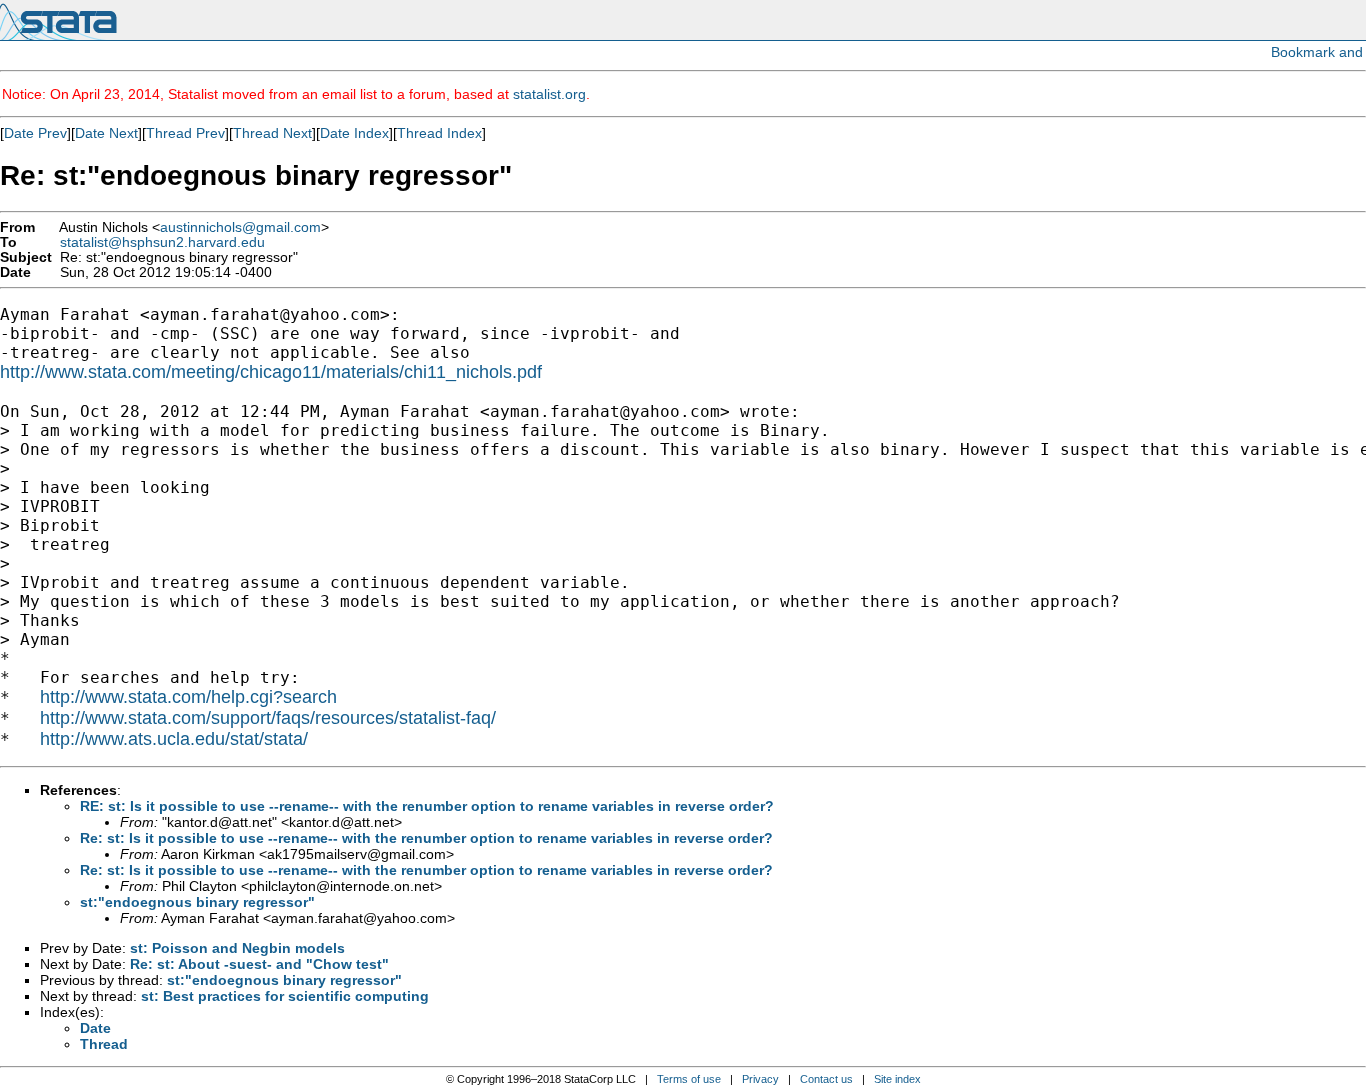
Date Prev (35, 133)
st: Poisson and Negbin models (237, 948)
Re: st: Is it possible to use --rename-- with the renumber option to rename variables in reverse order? (426, 838)
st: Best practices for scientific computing (285, 996)
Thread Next (272, 133)
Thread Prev (185, 133)
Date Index (354, 133)
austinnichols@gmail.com (240, 227)
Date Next (106, 133)
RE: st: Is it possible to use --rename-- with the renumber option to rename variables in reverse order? (427, 806)
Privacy (760, 1079)
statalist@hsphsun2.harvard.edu (162, 242)
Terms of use (689, 1079)
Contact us (826, 1079)
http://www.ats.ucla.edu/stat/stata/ (174, 739)
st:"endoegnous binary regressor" (197, 902)
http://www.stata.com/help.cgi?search (188, 697)
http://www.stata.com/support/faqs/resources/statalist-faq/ (268, 718)
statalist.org (549, 94)
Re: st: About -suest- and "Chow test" (259, 964)
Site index (897, 1079)
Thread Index (439, 133)
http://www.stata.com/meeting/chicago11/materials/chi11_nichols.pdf (271, 372)
